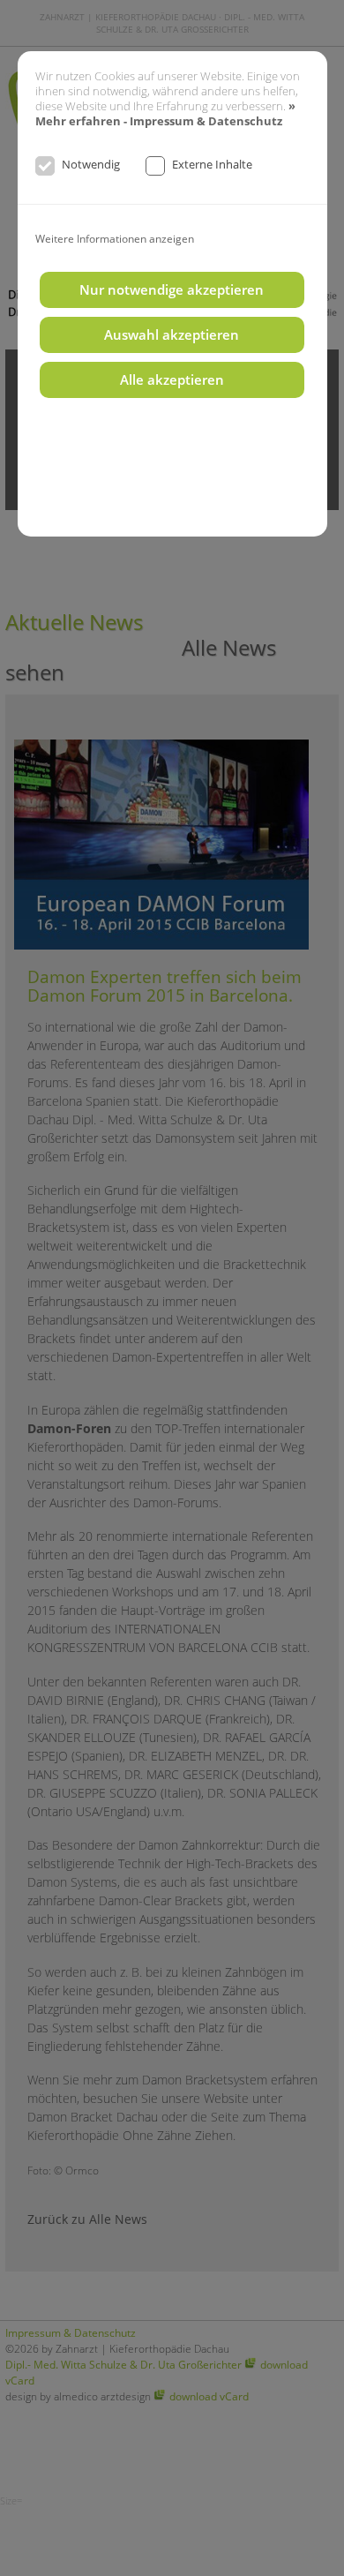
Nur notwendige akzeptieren (172, 290)
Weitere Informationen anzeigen (115, 238)
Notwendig (91, 164)
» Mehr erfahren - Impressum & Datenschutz (165, 114)
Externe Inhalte (212, 164)
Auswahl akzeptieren (172, 335)
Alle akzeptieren (172, 380)
